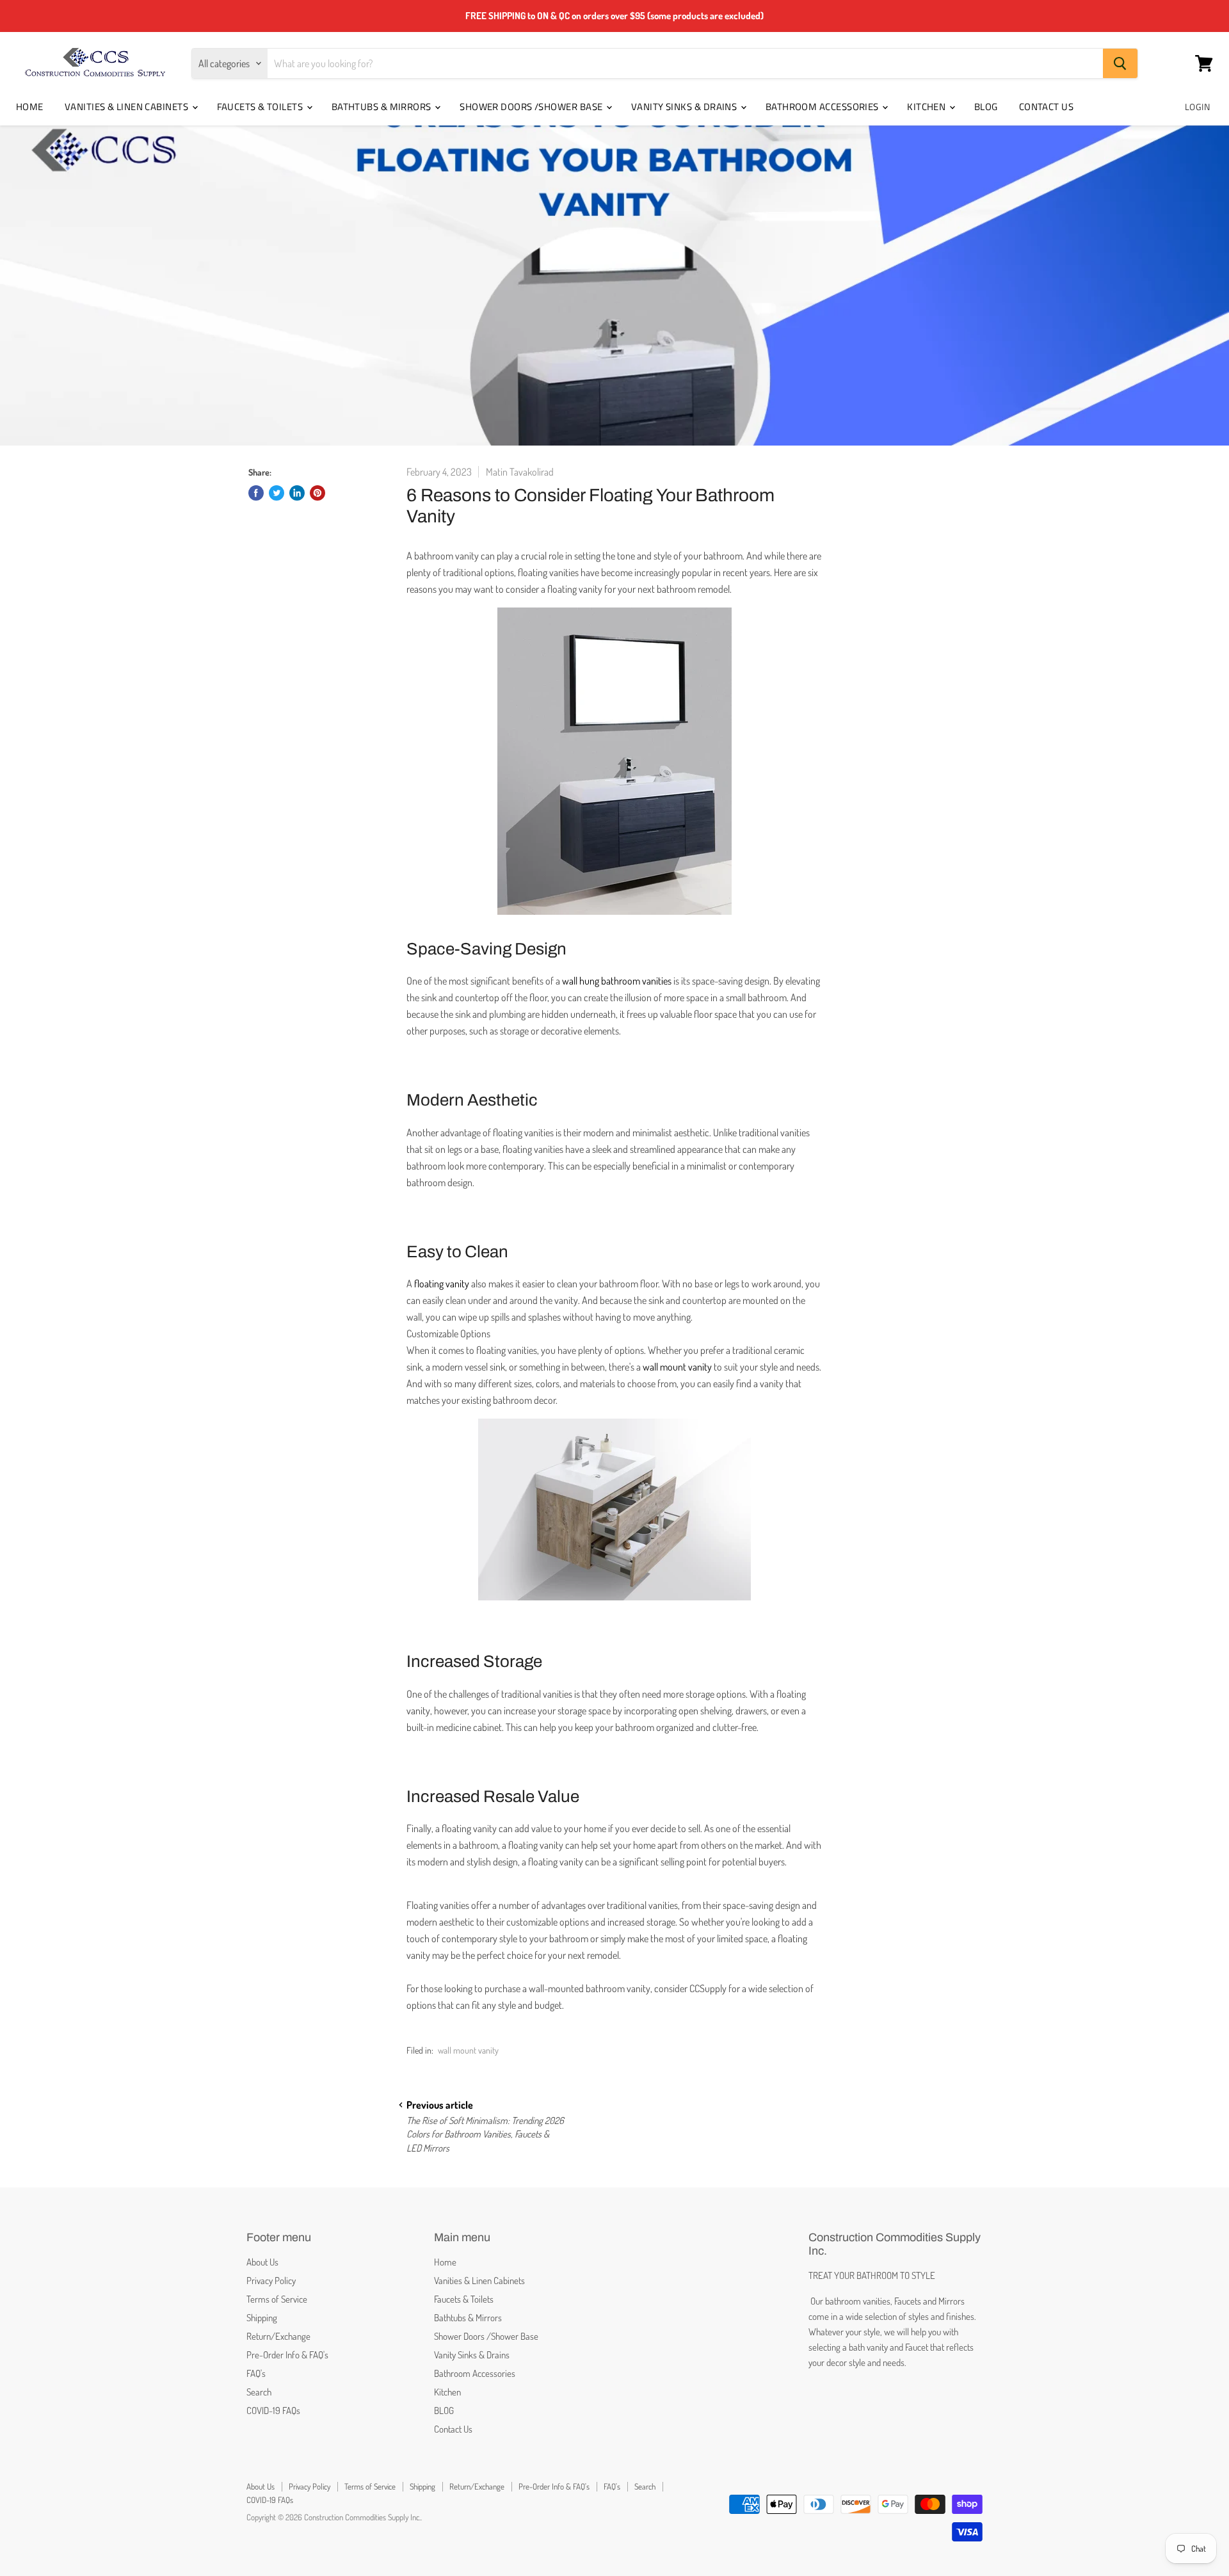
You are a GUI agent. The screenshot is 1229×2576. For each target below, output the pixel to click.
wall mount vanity (468, 2050)
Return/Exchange (278, 2336)
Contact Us (1047, 107)
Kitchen (928, 107)
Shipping (262, 2318)
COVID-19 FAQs (273, 2411)
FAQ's (256, 2373)
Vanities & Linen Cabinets (128, 107)
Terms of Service (277, 2299)
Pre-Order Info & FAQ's (287, 2355)
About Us (262, 2262)
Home (30, 107)
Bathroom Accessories (823, 107)
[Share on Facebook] (256, 493)
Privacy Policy (271, 2281)
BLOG (986, 107)
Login (1197, 107)
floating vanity (442, 1284)
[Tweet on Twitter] (277, 493)
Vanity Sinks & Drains (685, 107)
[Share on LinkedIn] (297, 493)
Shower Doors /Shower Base (532, 107)
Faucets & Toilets (261, 107)
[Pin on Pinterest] (317, 493)
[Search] (1120, 63)
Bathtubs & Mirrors (383, 107)
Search (259, 2392)
